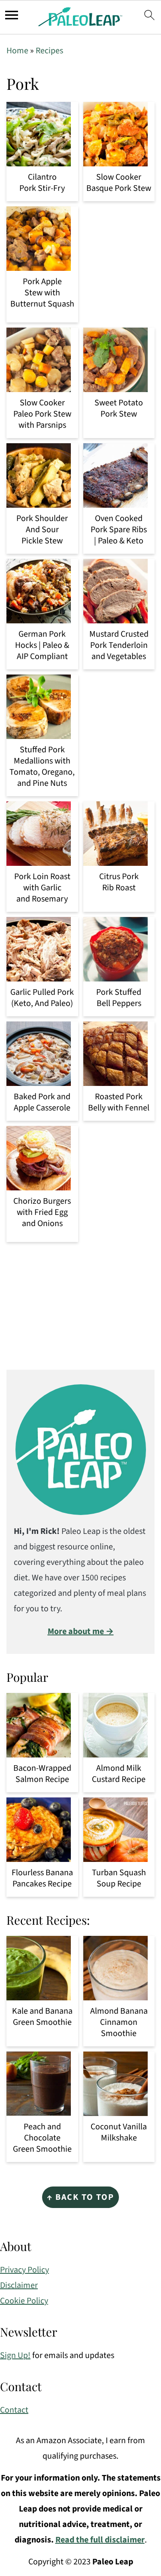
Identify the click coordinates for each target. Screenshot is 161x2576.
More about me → (81, 1631)
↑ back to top (80, 2197)
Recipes (49, 51)
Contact (14, 2410)
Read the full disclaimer (100, 2540)
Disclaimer (19, 2285)
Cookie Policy (24, 2301)
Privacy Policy (24, 2270)
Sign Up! (15, 2355)
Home (17, 51)
